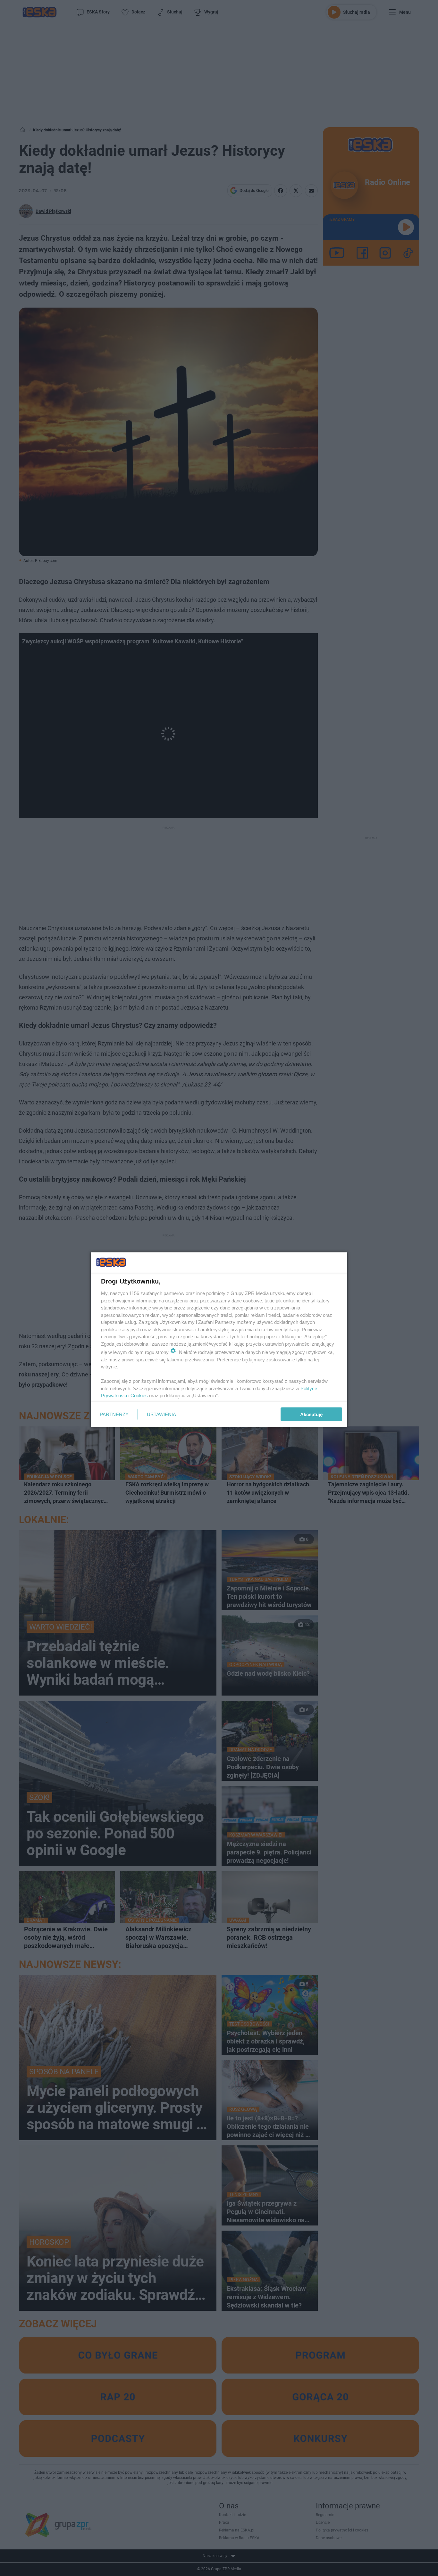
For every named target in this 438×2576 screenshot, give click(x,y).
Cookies (139, 1395)
